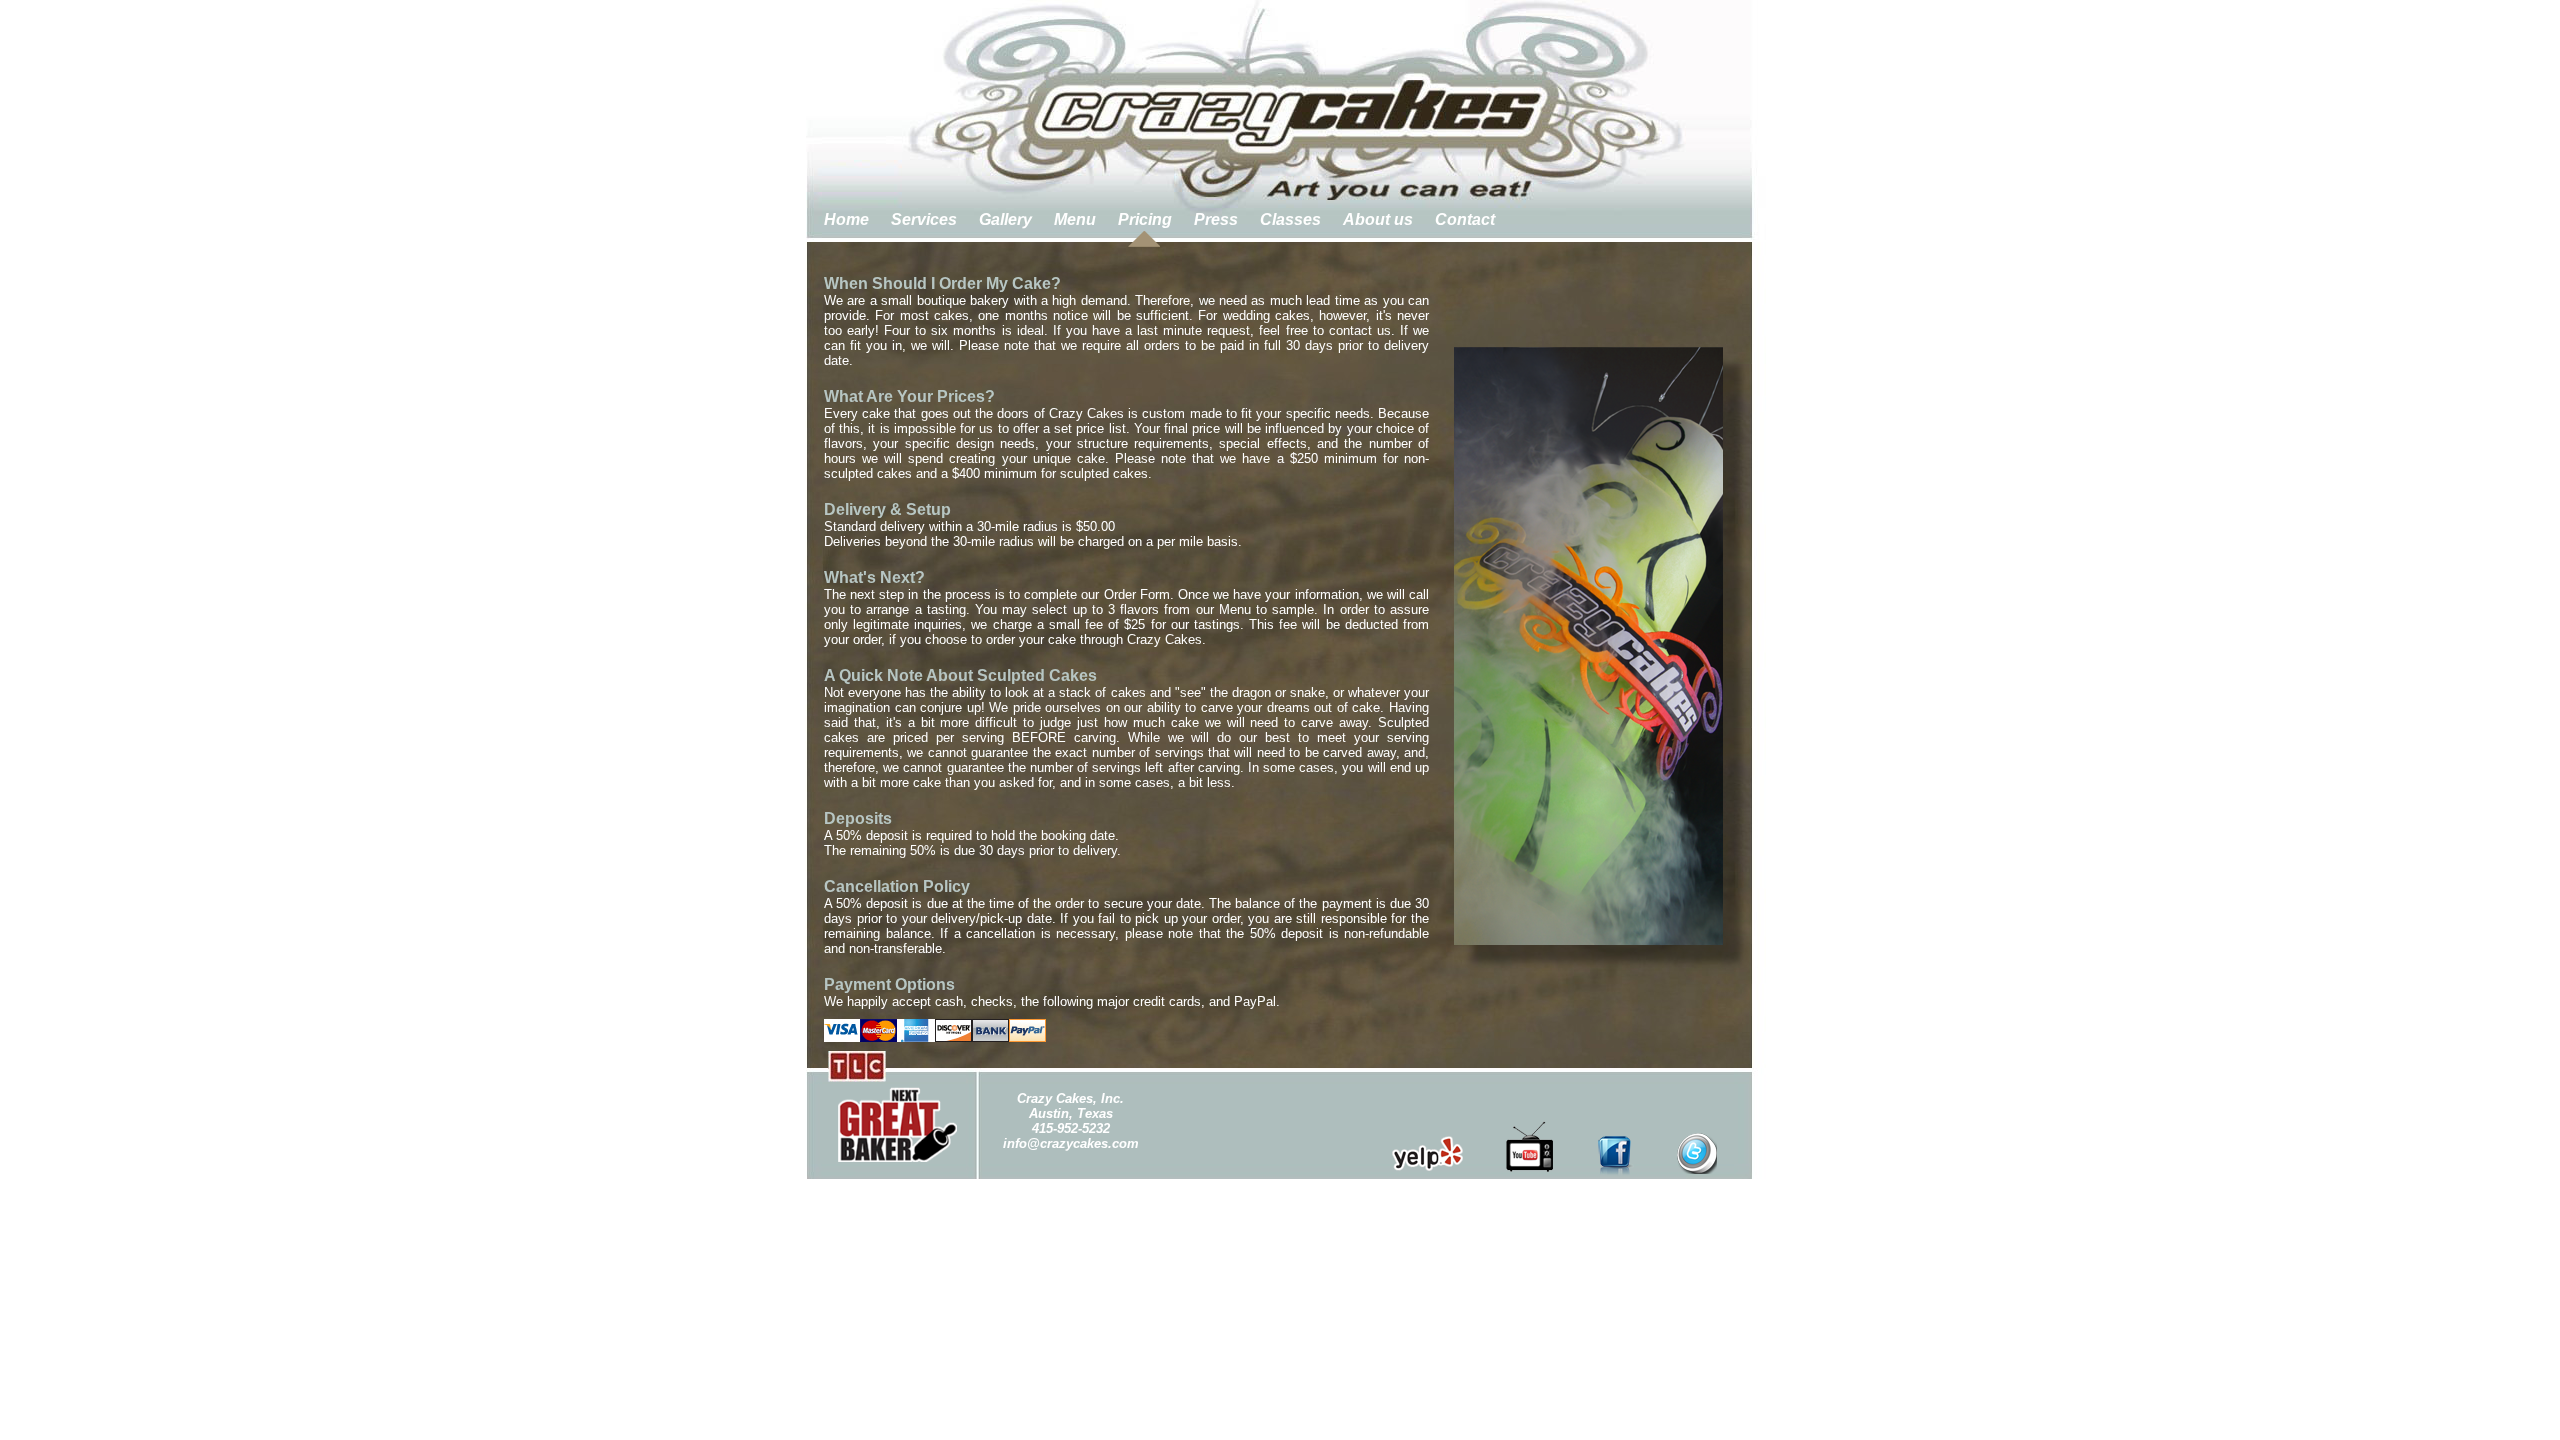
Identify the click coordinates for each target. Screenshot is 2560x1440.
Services (924, 219)
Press (1216, 219)
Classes (1290, 219)
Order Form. (1139, 594)
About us (1378, 219)
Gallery (1005, 219)
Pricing (1145, 219)
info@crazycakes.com (1071, 1143)
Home (846, 219)
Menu (1075, 219)
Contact (1465, 219)
